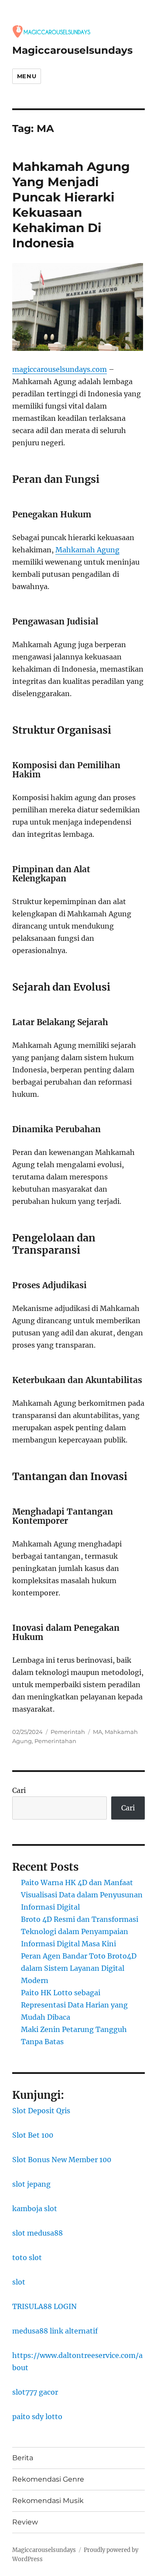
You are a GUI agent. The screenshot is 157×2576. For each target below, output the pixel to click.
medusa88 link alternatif (55, 2331)
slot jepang (31, 2184)
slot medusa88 (38, 2233)
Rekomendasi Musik (48, 2501)
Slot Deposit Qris (41, 2111)
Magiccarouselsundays (72, 50)
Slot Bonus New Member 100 (62, 2160)
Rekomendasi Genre (48, 2479)
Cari (19, 1790)
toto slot (27, 2257)
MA (97, 1732)
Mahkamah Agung (87, 550)
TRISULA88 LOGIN (44, 2306)
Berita (23, 2458)
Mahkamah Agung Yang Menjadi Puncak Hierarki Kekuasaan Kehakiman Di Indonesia (71, 205)
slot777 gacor (35, 2392)
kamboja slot (35, 2208)
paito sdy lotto (37, 2417)
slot (19, 2282)
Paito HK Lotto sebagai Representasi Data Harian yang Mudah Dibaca (74, 2005)
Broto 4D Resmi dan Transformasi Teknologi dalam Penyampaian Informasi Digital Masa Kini (80, 1931)
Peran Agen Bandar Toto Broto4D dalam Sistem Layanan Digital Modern (79, 1968)
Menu (27, 76)
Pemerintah (68, 1732)
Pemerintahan (55, 1741)
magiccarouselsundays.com (60, 369)
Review (25, 2522)
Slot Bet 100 (33, 2135)
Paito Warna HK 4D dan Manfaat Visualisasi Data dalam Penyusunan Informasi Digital (82, 1895)
